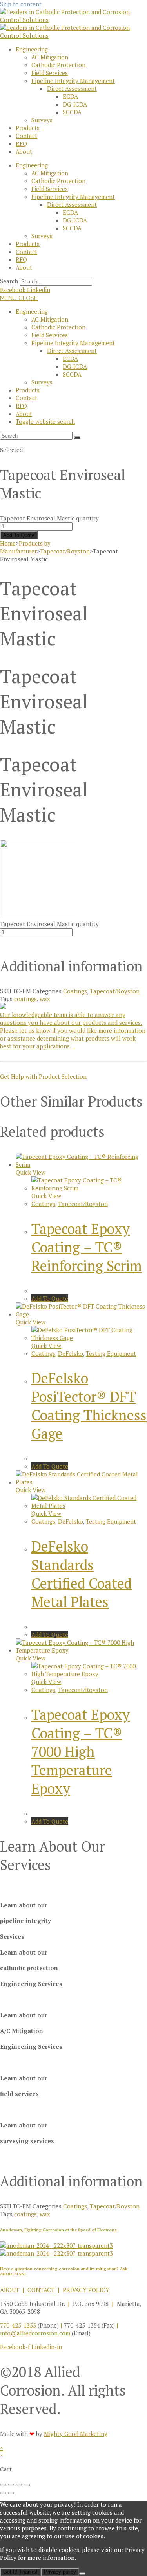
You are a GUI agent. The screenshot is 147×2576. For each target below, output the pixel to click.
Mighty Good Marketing (76, 2434)
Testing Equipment (111, 1353)
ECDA (70, 96)
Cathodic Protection (58, 65)
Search (9, 281)
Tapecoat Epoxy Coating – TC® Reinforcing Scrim (87, 1247)
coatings (25, 999)
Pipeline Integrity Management (73, 81)
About (24, 151)
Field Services (50, 73)
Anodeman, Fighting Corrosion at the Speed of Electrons (58, 2230)
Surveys (42, 120)
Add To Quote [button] (50, 1298)
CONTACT (41, 2290)
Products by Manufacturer (25, 547)
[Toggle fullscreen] (11, 2485)
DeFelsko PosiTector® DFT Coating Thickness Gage (89, 1406)
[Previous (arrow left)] (3, 2493)
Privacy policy (60, 2572)
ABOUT (10, 2290)
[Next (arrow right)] (11, 2493)
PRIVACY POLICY (86, 2290)
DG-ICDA (75, 104)
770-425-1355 (18, 2325)
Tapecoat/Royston (65, 551)
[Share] (19, 2485)
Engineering (32, 49)
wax (45, 999)
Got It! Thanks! (20, 2572)
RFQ (21, 143)
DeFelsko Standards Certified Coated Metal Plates (82, 1574)
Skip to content (21, 4)
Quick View (31, 1172)
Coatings (75, 991)
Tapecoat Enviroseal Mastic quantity (49, 518)
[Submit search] (77, 438)
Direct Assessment (72, 88)
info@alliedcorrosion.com (35, 2333)
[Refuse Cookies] (82, 2574)
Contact (26, 136)
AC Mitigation (50, 57)
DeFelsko (71, 1353)
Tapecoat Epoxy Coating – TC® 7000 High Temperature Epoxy (81, 1751)
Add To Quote (19, 535)
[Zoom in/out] (3, 2485)
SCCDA (72, 112)
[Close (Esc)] (27, 2485)
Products (28, 128)
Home (8, 543)
